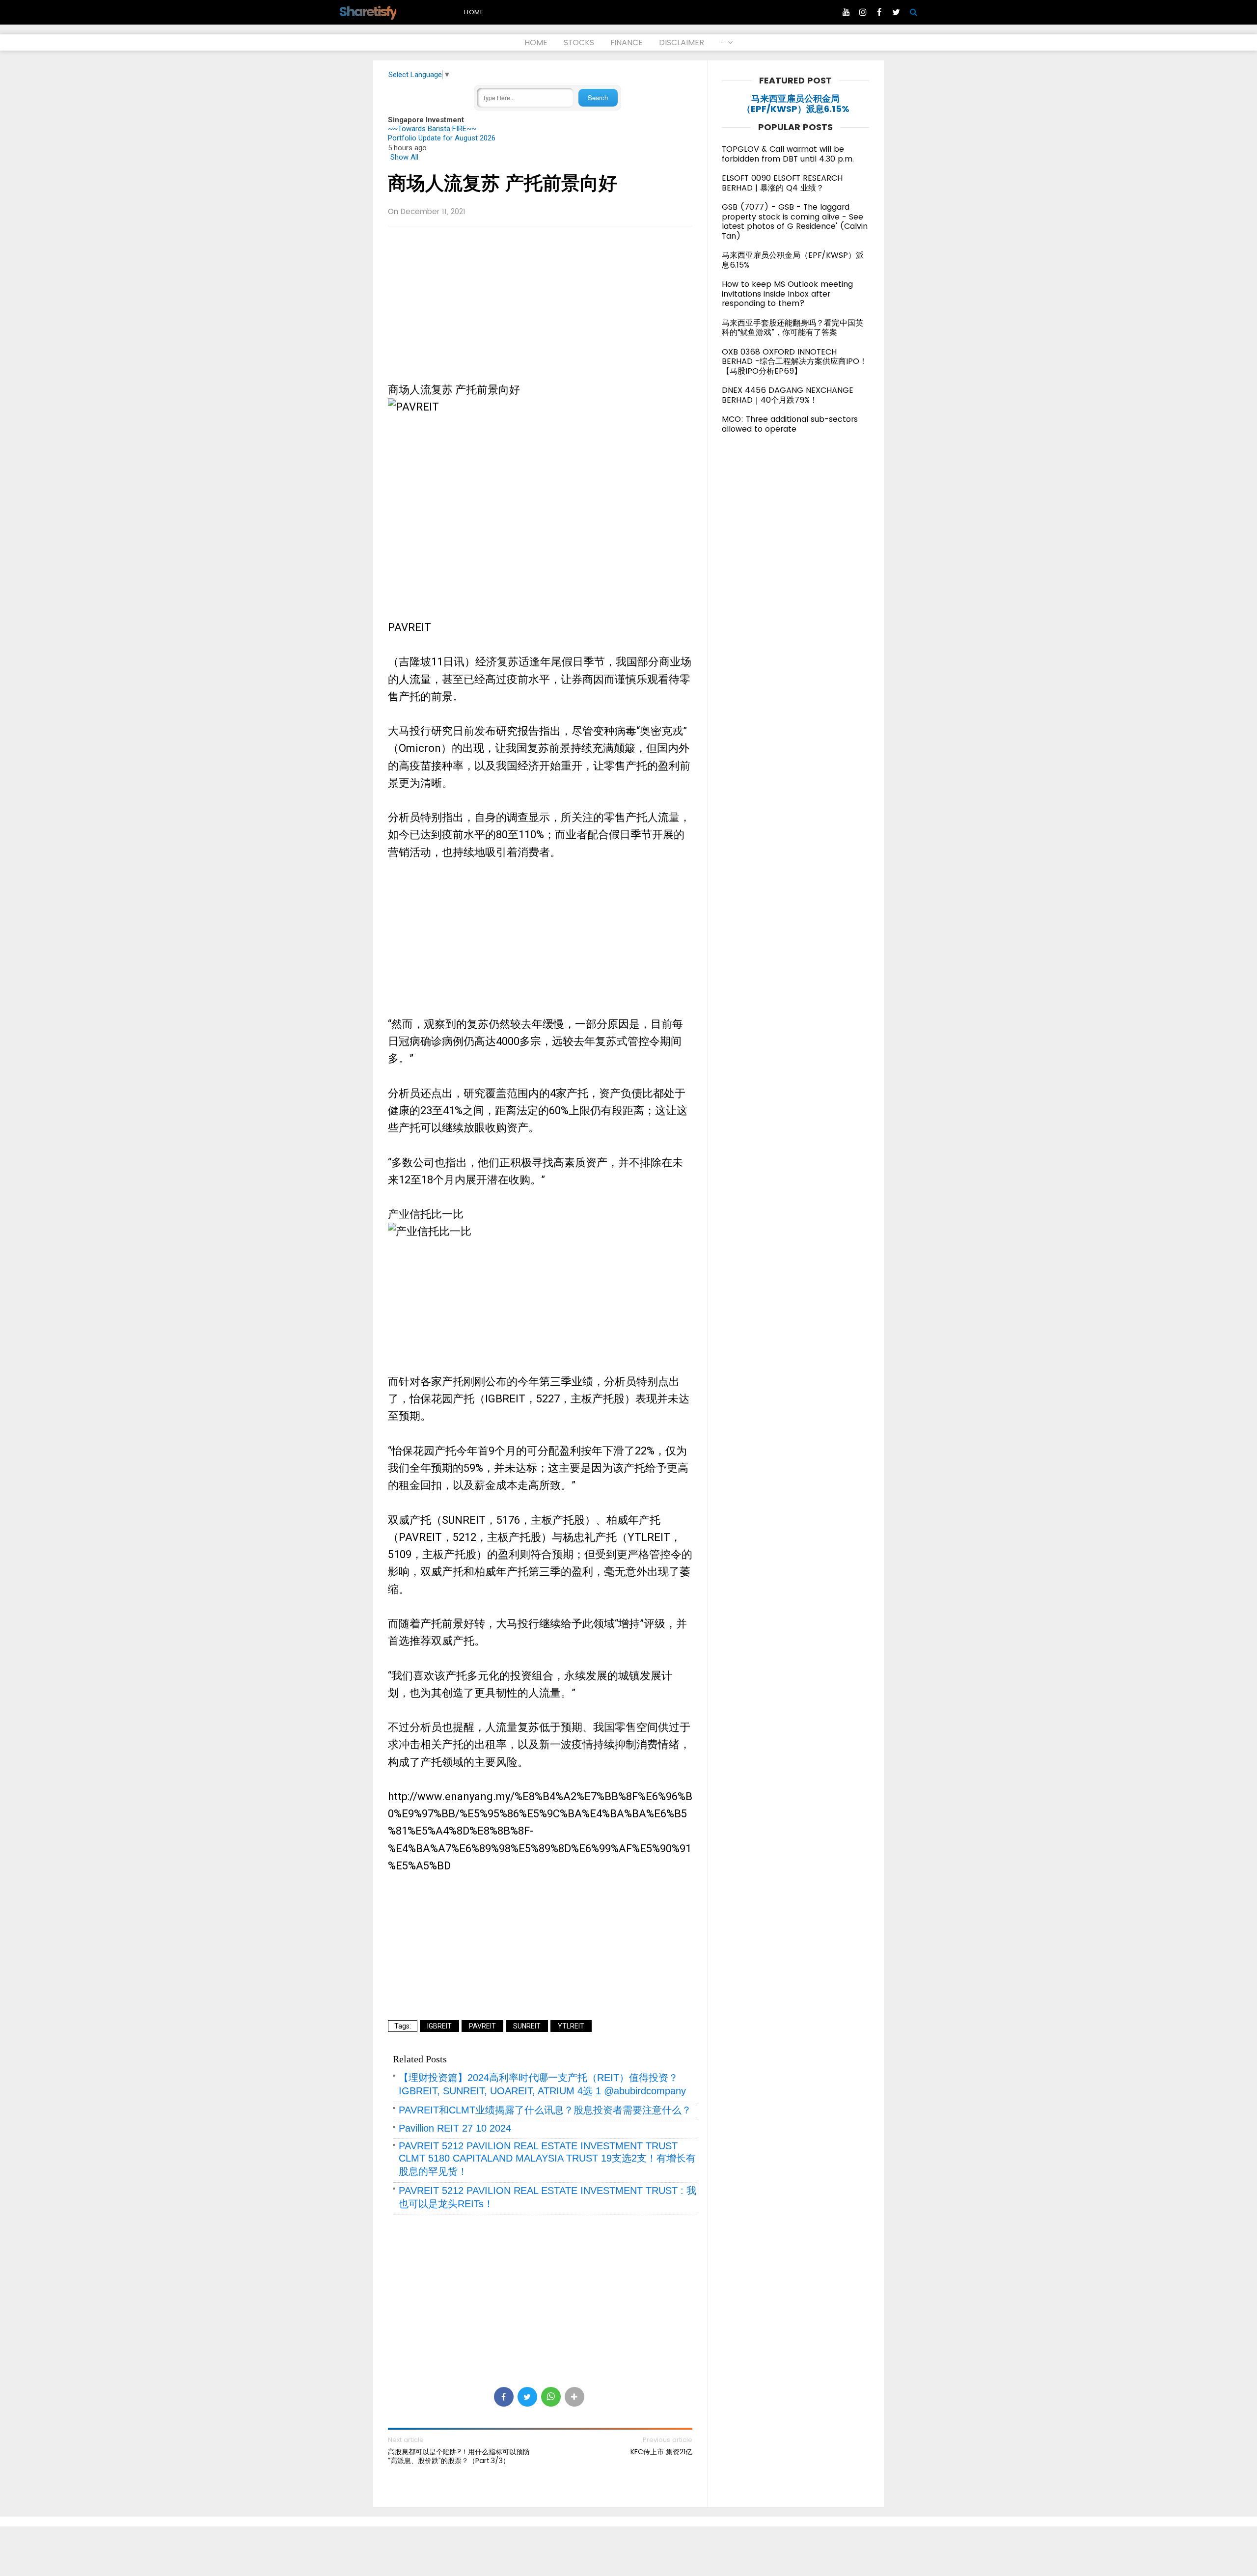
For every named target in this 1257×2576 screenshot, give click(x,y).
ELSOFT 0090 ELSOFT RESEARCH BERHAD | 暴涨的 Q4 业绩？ (782, 183)
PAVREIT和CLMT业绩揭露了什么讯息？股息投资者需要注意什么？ (545, 2110)
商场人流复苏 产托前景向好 (503, 183)
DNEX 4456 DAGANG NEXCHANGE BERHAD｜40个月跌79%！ (788, 395)
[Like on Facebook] (879, 12)
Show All (404, 157)
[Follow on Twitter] (896, 12)
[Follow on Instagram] (863, 12)
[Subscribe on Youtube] (846, 12)
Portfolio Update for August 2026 (442, 138)
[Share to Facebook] (504, 2397)
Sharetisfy (368, 12)
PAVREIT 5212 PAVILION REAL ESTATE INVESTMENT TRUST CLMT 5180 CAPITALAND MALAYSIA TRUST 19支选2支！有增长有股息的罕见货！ (547, 2159)
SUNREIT (527, 2026)
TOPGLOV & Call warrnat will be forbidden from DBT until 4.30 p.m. (788, 154)
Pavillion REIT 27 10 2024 (455, 2128)
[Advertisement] (540, 305)
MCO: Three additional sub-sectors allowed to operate (790, 424)
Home (474, 12)
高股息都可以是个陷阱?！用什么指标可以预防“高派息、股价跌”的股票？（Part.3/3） (459, 2456)
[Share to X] (527, 2397)
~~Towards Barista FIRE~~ (432, 129)
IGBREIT (439, 2026)
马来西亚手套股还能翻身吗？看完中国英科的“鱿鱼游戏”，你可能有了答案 (792, 328)
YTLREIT (571, 2026)
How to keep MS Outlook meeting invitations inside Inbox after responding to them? (787, 294)
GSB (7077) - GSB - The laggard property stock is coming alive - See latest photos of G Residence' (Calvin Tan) (795, 221)
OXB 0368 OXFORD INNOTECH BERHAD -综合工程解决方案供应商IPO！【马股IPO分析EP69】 (794, 361)
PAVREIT (482, 2026)
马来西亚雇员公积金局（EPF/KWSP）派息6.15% (796, 104)
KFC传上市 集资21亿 (661, 2452)
